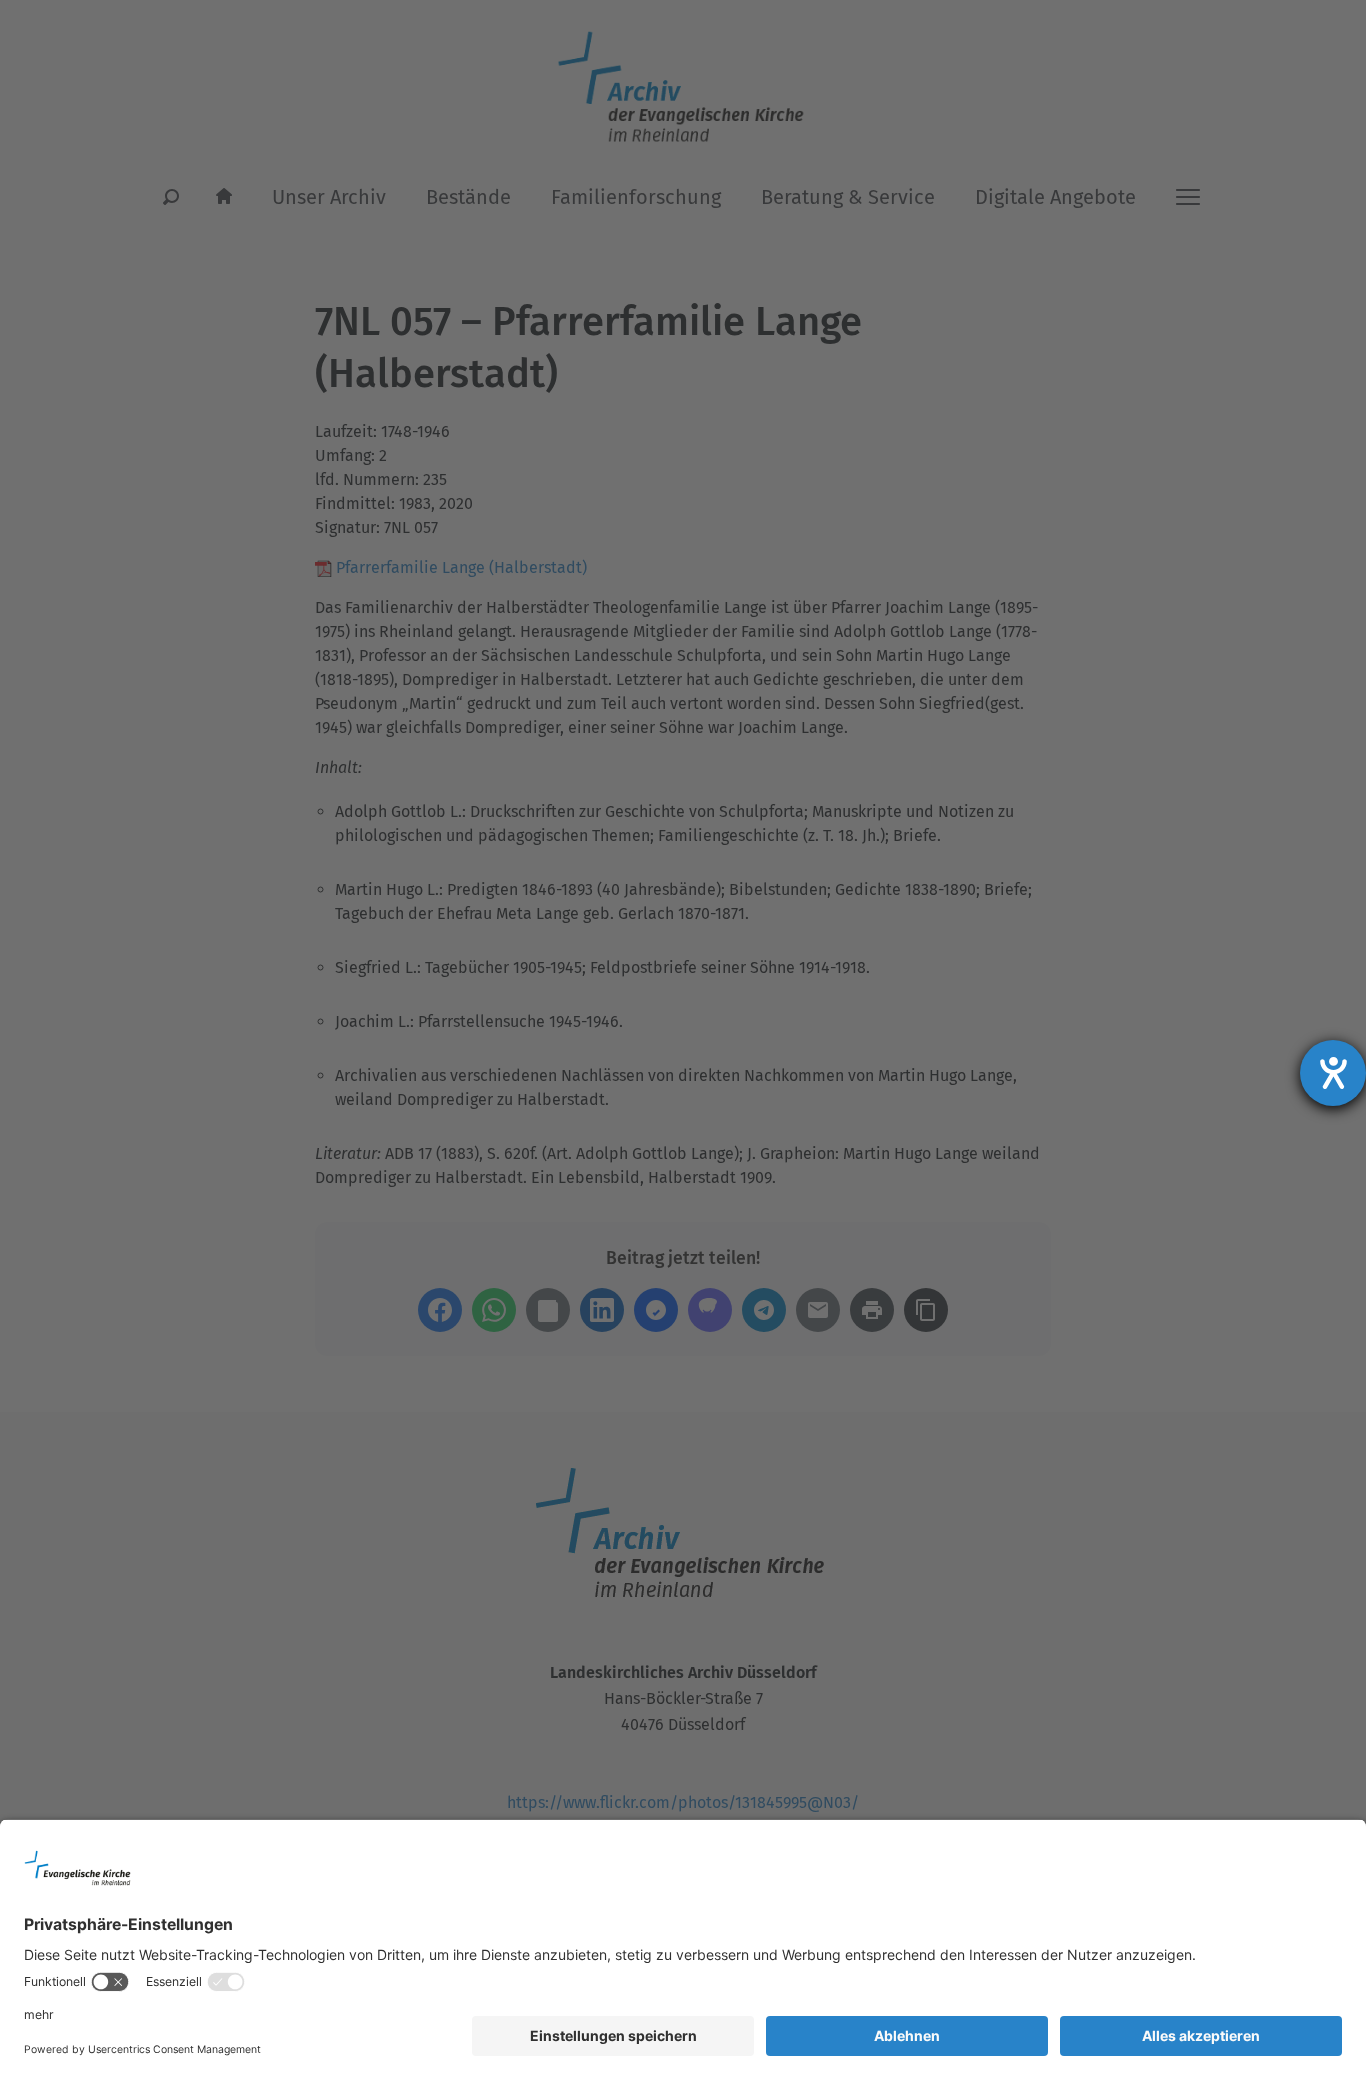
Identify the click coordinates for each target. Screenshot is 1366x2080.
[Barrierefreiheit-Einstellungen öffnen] (1333, 1073)
